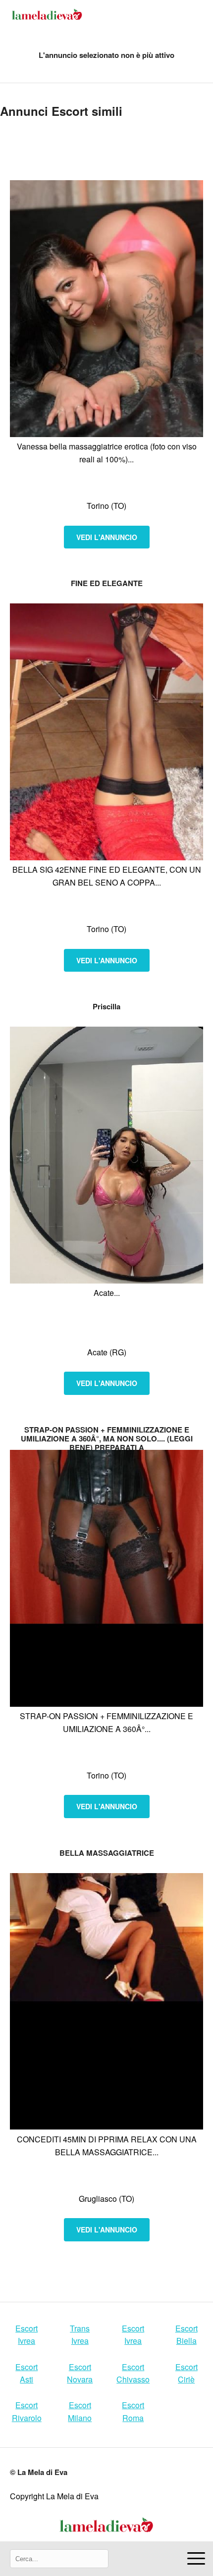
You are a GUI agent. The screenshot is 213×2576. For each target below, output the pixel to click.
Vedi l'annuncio (107, 537)
